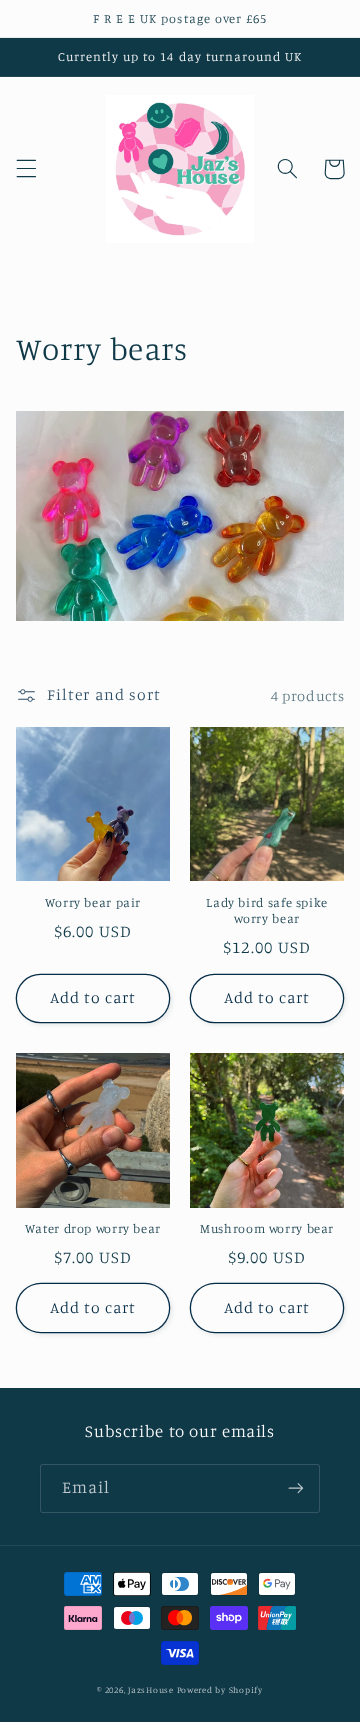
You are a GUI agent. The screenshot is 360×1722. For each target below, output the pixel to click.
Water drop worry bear (93, 1228)
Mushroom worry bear (267, 1228)
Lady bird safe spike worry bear (267, 910)
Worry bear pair (93, 902)
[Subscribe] (296, 1488)
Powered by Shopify (220, 1689)
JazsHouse (151, 1689)
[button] (26, 169)
